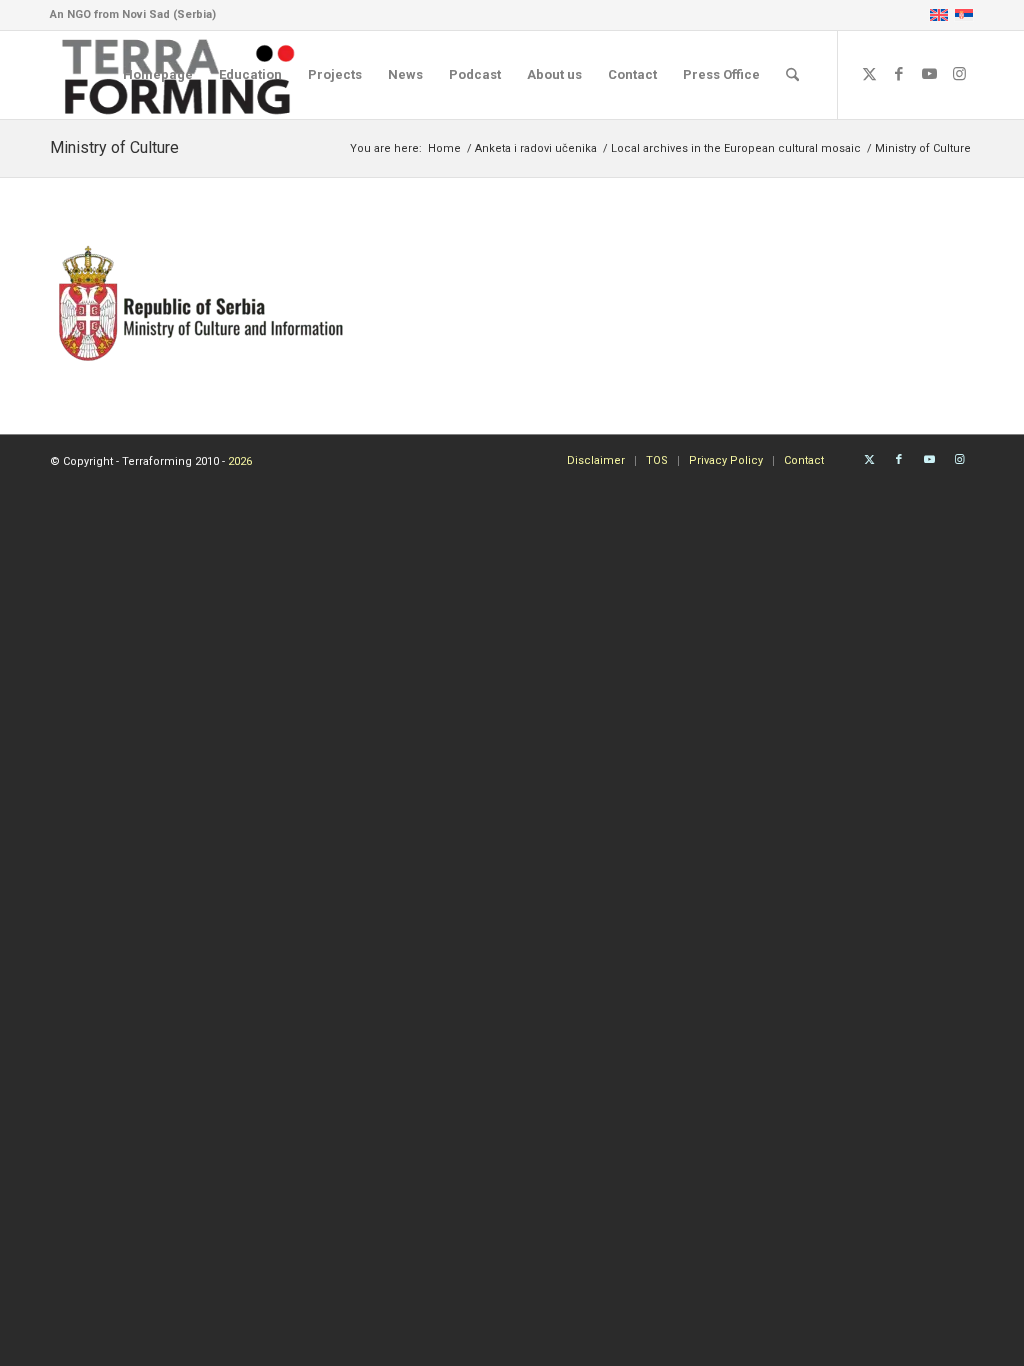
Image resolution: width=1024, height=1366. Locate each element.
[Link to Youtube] (929, 74)
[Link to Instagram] (959, 74)
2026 (240, 461)
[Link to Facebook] (899, 74)
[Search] (792, 75)
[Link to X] (869, 74)
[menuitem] (158, 75)
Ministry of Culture (114, 147)
